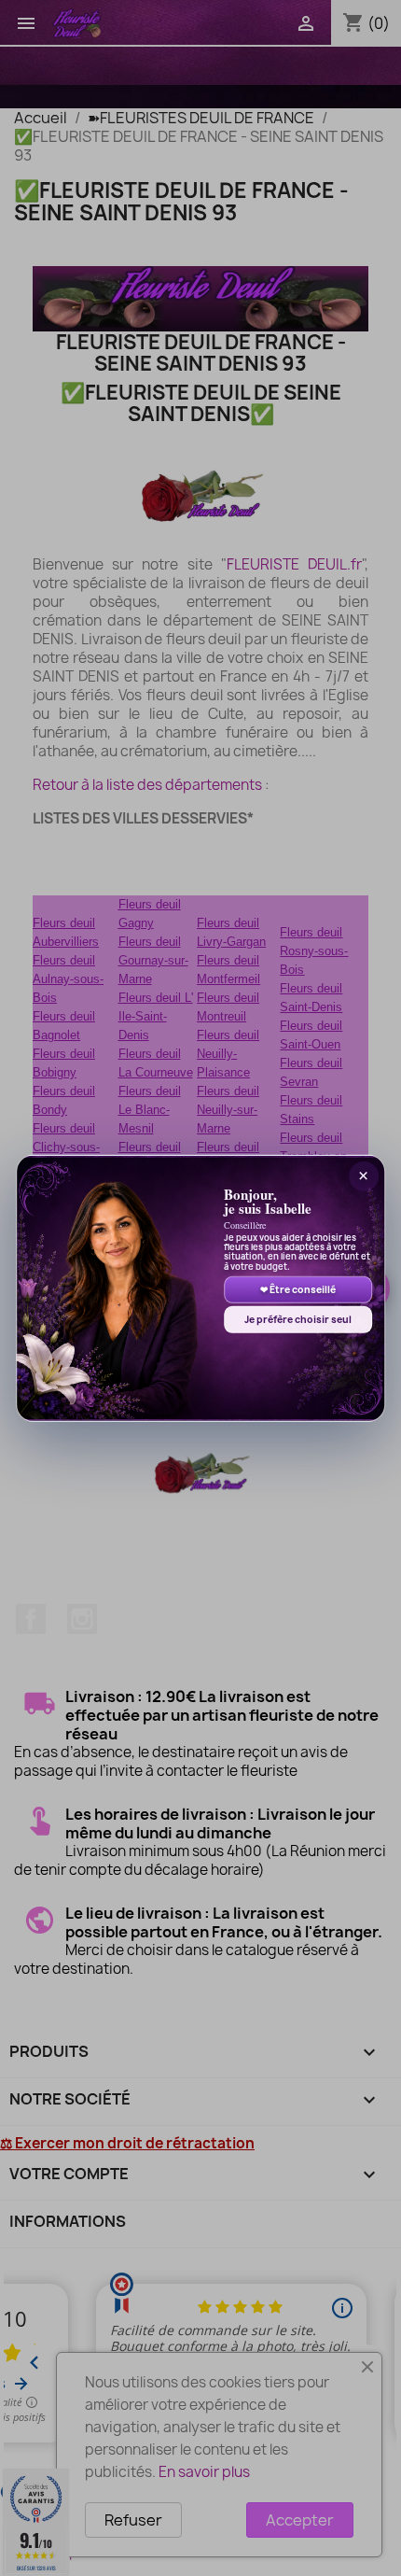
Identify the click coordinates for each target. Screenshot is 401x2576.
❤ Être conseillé (298, 1289)
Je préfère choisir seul (298, 1319)
